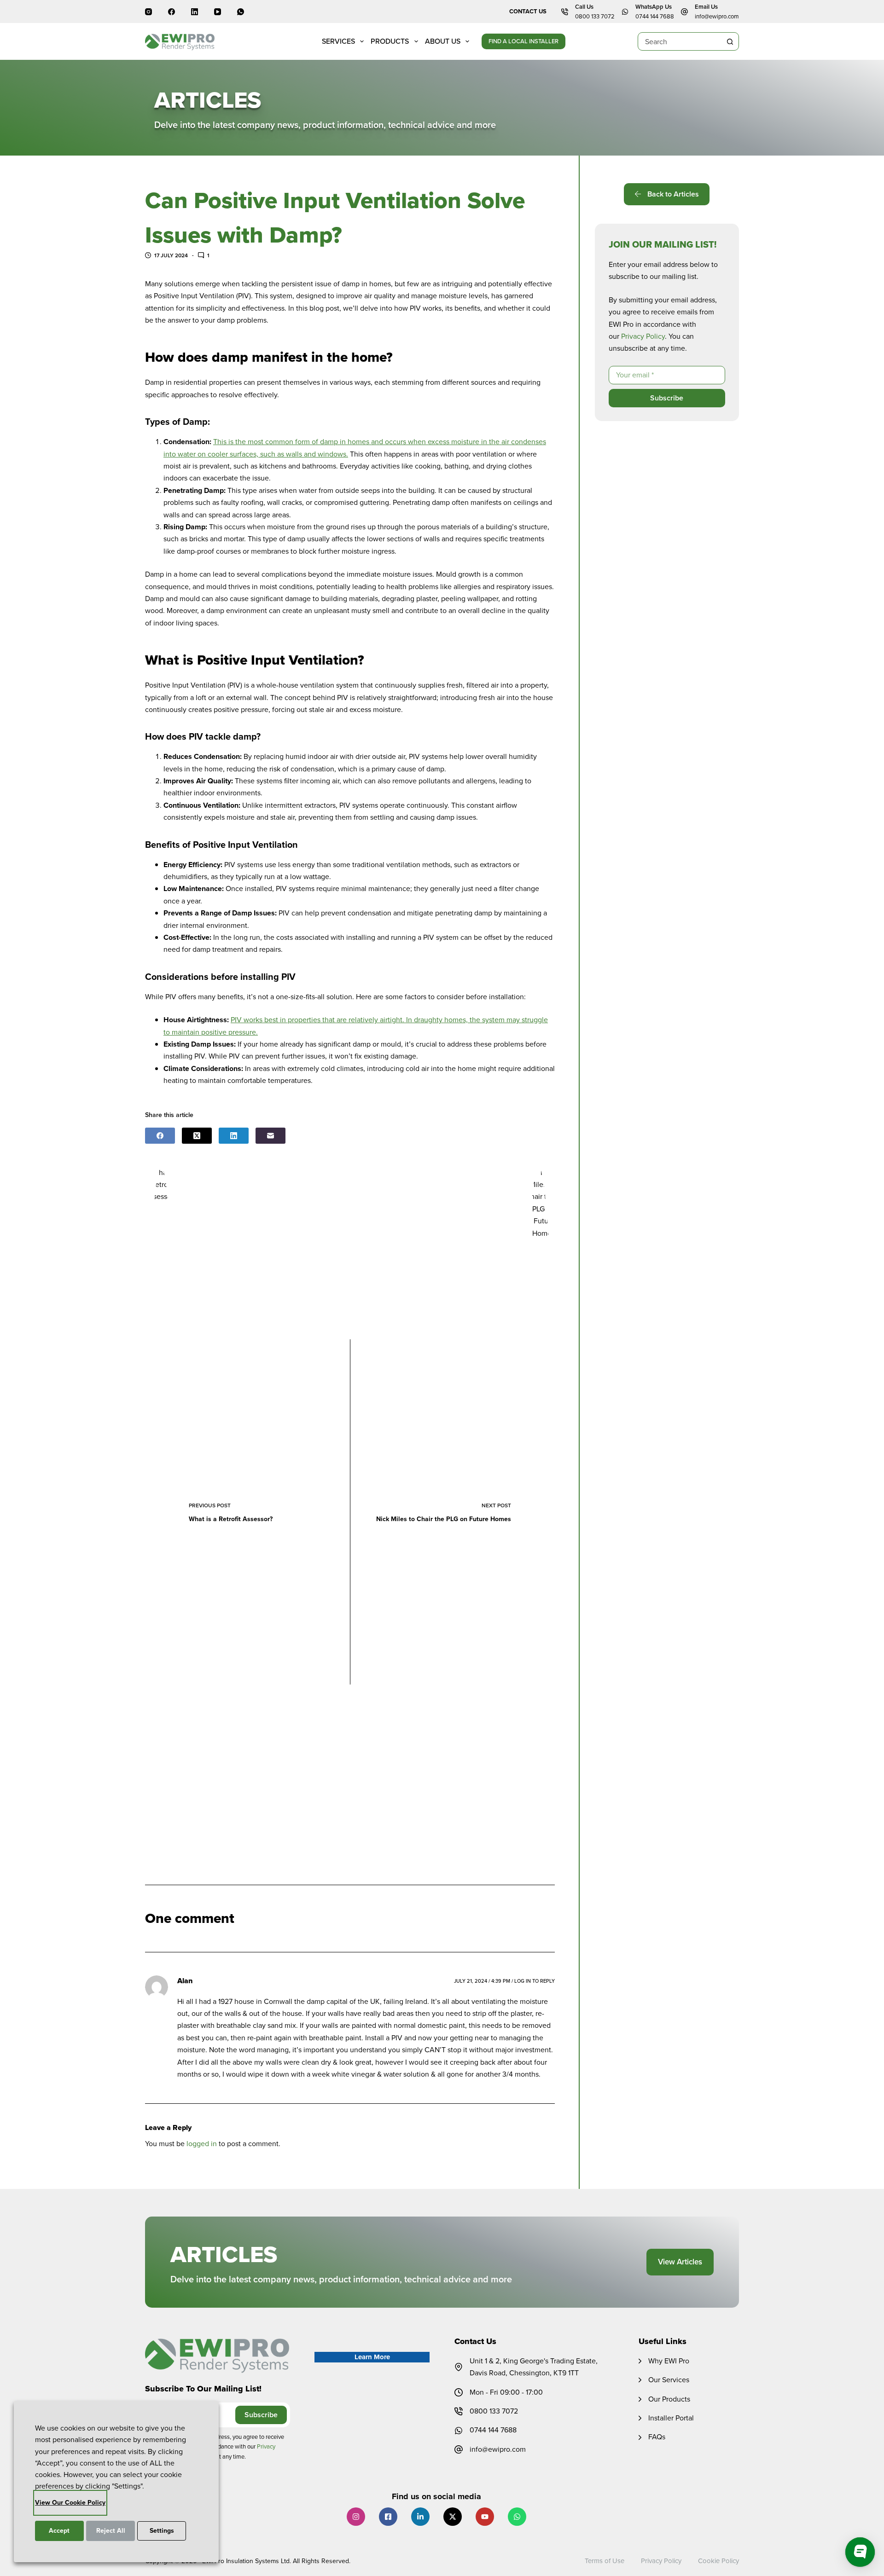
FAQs (657, 2437)
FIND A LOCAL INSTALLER (523, 41)
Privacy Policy (643, 336)
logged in (202, 2144)
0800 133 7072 (595, 16)
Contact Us (528, 11)
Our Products (669, 2399)
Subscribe (667, 398)
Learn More (372, 2357)
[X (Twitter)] (197, 1136)
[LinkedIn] (195, 12)
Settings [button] (162, 2531)
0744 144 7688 (655, 16)
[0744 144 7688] (459, 2431)
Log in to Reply (535, 1981)
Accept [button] (59, 2531)
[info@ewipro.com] (459, 2449)
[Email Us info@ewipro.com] (684, 12)
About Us (443, 41)
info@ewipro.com (717, 16)
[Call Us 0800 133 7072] (565, 12)
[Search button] (730, 41)
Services (338, 41)
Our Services (669, 2380)
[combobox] (680, 41)
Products (390, 41)
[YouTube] (218, 12)
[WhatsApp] (241, 12)
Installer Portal (671, 2418)
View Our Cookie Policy (70, 2503)
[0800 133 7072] (459, 2411)
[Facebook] (172, 12)
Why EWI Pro (669, 2361)
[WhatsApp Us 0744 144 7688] (625, 12)
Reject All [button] (111, 2531)
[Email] (270, 1136)
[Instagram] (148, 12)
